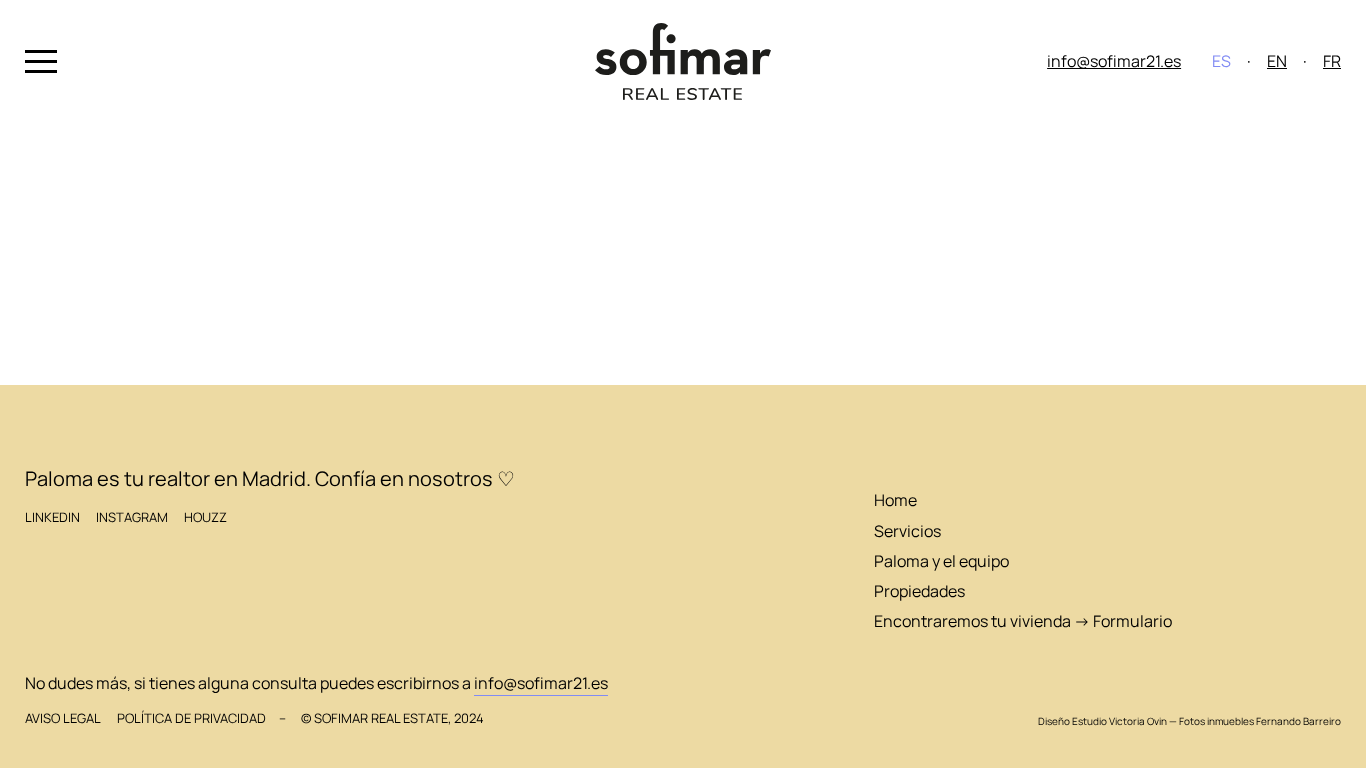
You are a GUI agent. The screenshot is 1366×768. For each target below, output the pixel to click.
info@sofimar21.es (1114, 61)
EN (1277, 61)
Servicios (907, 531)
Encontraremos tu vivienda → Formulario (1023, 621)
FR (1332, 61)
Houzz (205, 517)
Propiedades (919, 591)
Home (895, 500)
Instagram (132, 517)
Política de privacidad (191, 718)
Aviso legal (63, 718)
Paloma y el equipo (941, 561)
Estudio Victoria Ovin (1119, 721)
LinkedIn (52, 517)
